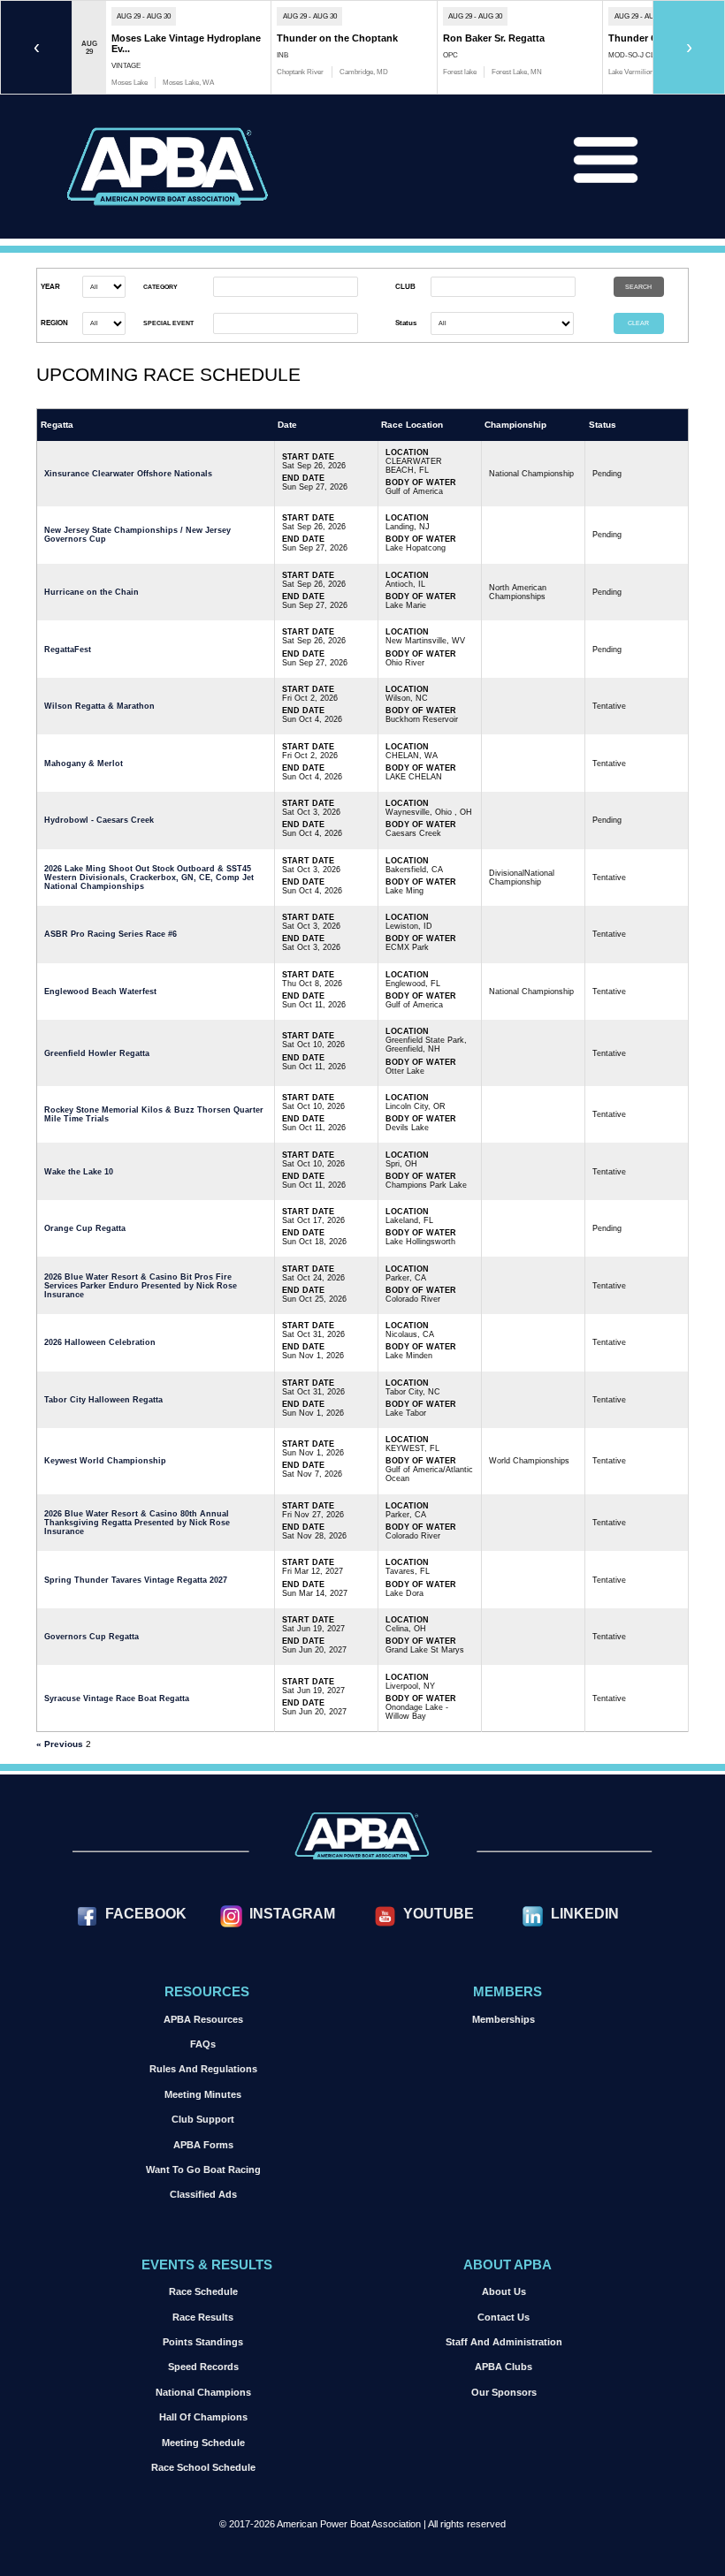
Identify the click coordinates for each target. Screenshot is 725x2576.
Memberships (504, 2019)
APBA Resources (203, 2019)
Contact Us (504, 2317)
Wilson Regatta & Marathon (99, 706)
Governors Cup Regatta (92, 1637)
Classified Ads (203, 2194)
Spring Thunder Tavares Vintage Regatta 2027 (136, 1580)
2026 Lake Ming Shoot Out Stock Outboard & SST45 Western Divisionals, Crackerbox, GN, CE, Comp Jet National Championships (149, 878)
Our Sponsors (504, 2392)
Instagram (292, 1913)
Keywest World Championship (105, 1461)
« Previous (60, 1744)
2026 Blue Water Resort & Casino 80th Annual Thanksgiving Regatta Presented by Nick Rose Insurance (137, 1523)
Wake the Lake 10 (79, 1172)
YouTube (439, 1913)
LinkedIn (585, 1913)
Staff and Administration (504, 2342)
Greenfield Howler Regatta (97, 1053)
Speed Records (203, 2367)
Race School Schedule (203, 2467)
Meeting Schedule (203, 2443)
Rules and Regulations (203, 2069)
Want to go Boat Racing (203, 2169)
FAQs (203, 2044)
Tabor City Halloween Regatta (103, 1400)
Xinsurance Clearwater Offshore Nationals (128, 474)
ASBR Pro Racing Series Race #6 (111, 934)
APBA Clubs (504, 2367)
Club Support (203, 2119)
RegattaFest (68, 650)
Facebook (146, 1913)
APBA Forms (203, 2145)
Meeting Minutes (203, 2094)
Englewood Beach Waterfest (100, 992)
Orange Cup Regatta (85, 1228)
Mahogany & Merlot (84, 764)
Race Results (203, 2317)
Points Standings (203, 2342)
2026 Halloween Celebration (100, 1342)
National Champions (203, 2392)
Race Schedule (203, 2291)
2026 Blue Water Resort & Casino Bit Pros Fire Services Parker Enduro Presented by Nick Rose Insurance (141, 1286)
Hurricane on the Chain (92, 592)
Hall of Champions (203, 2417)
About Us (504, 2291)
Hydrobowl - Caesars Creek (99, 820)
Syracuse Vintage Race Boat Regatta (117, 1698)
